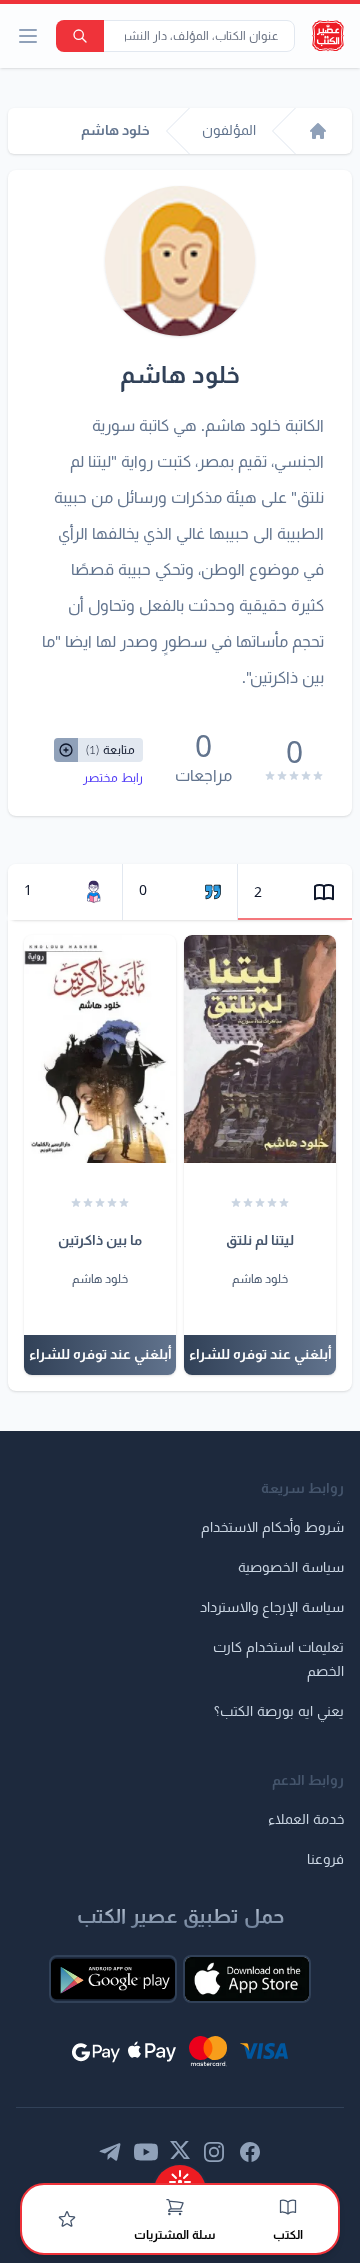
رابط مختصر (113, 778)
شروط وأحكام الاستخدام (272, 1528)
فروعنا (325, 1860)
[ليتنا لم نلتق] (260, 1049)
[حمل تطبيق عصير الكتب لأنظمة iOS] (247, 1979)
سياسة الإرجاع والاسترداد (272, 1608)
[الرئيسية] (318, 131)
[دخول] (67, 2219)
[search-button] (80, 36)
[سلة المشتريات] (175, 2207)
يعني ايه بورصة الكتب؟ (279, 1712)
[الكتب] (288, 2207)
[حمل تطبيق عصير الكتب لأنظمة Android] (113, 1979)
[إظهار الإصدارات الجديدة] (180, 2175)
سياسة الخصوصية (291, 1568)
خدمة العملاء (306, 1820)
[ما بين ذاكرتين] (100, 1049)
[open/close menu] (28, 36)
